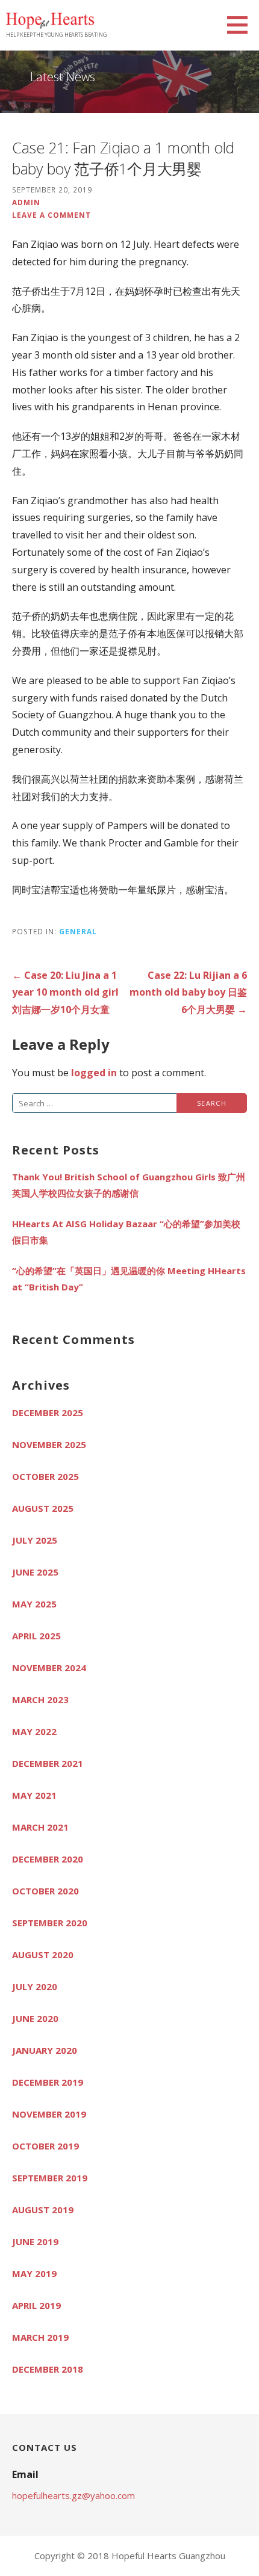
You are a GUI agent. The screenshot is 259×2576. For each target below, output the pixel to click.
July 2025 (35, 1540)
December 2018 (48, 2369)
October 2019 (45, 2146)
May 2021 (34, 1795)
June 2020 (35, 2018)
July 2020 (35, 1986)
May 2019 (34, 2273)
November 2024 (49, 1668)
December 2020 (48, 1859)
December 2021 (48, 1763)
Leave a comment (51, 215)
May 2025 (34, 1604)
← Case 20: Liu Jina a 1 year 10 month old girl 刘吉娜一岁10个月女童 (65, 993)
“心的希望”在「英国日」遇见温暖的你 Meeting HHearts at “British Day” (129, 1279)
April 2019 (36, 2305)
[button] (242, 25)
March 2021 (40, 1827)
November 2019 (49, 2114)
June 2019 (35, 2242)
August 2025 (43, 1508)
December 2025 (48, 1413)
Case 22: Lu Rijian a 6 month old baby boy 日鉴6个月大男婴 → (188, 993)
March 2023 (40, 1699)
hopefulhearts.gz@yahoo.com (73, 2495)
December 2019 (48, 2082)
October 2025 (45, 1476)
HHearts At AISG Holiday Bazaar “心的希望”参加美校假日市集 (126, 1232)
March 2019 (40, 2337)
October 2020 (45, 1891)
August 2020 (43, 1955)
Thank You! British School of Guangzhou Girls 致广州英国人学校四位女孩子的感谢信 (129, 1185)
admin (26, 202)
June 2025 (35, 1572)
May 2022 (34, 1731)
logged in (94, 1073)
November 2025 (49, 1444)
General (78, 931)
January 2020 (45, 2050)
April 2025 (36, 1636)
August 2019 (43, 2210)
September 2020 (50, 1923)
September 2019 (50, 2178)
